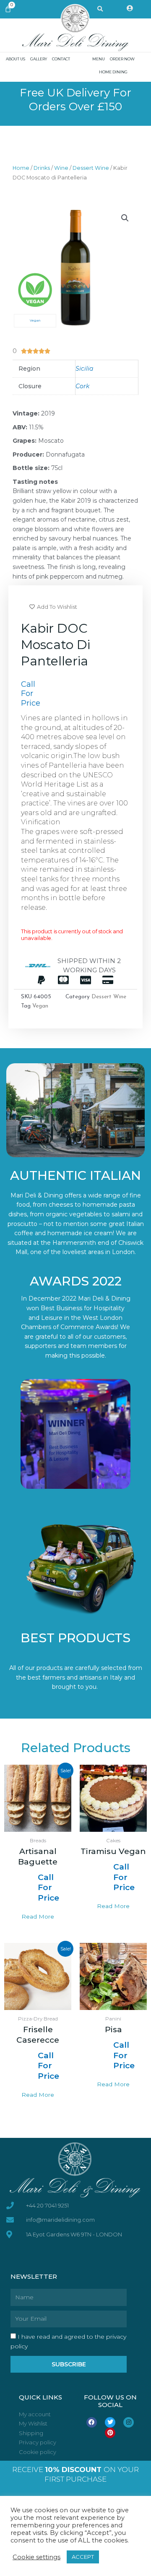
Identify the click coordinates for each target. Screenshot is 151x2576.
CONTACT (61, 59)
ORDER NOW (122, 59)
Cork (82, 386)
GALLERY (39, 59)
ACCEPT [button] (83, 2557)
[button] (125, 218)
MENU (99, 59)
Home (21, 168)
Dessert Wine (91, 168)
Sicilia (84, 369)
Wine (61, 168)
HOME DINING (113, 72)
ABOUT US (16, 59)
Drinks (42, 168)
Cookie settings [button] (36, 2557)
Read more (38, 1916)
